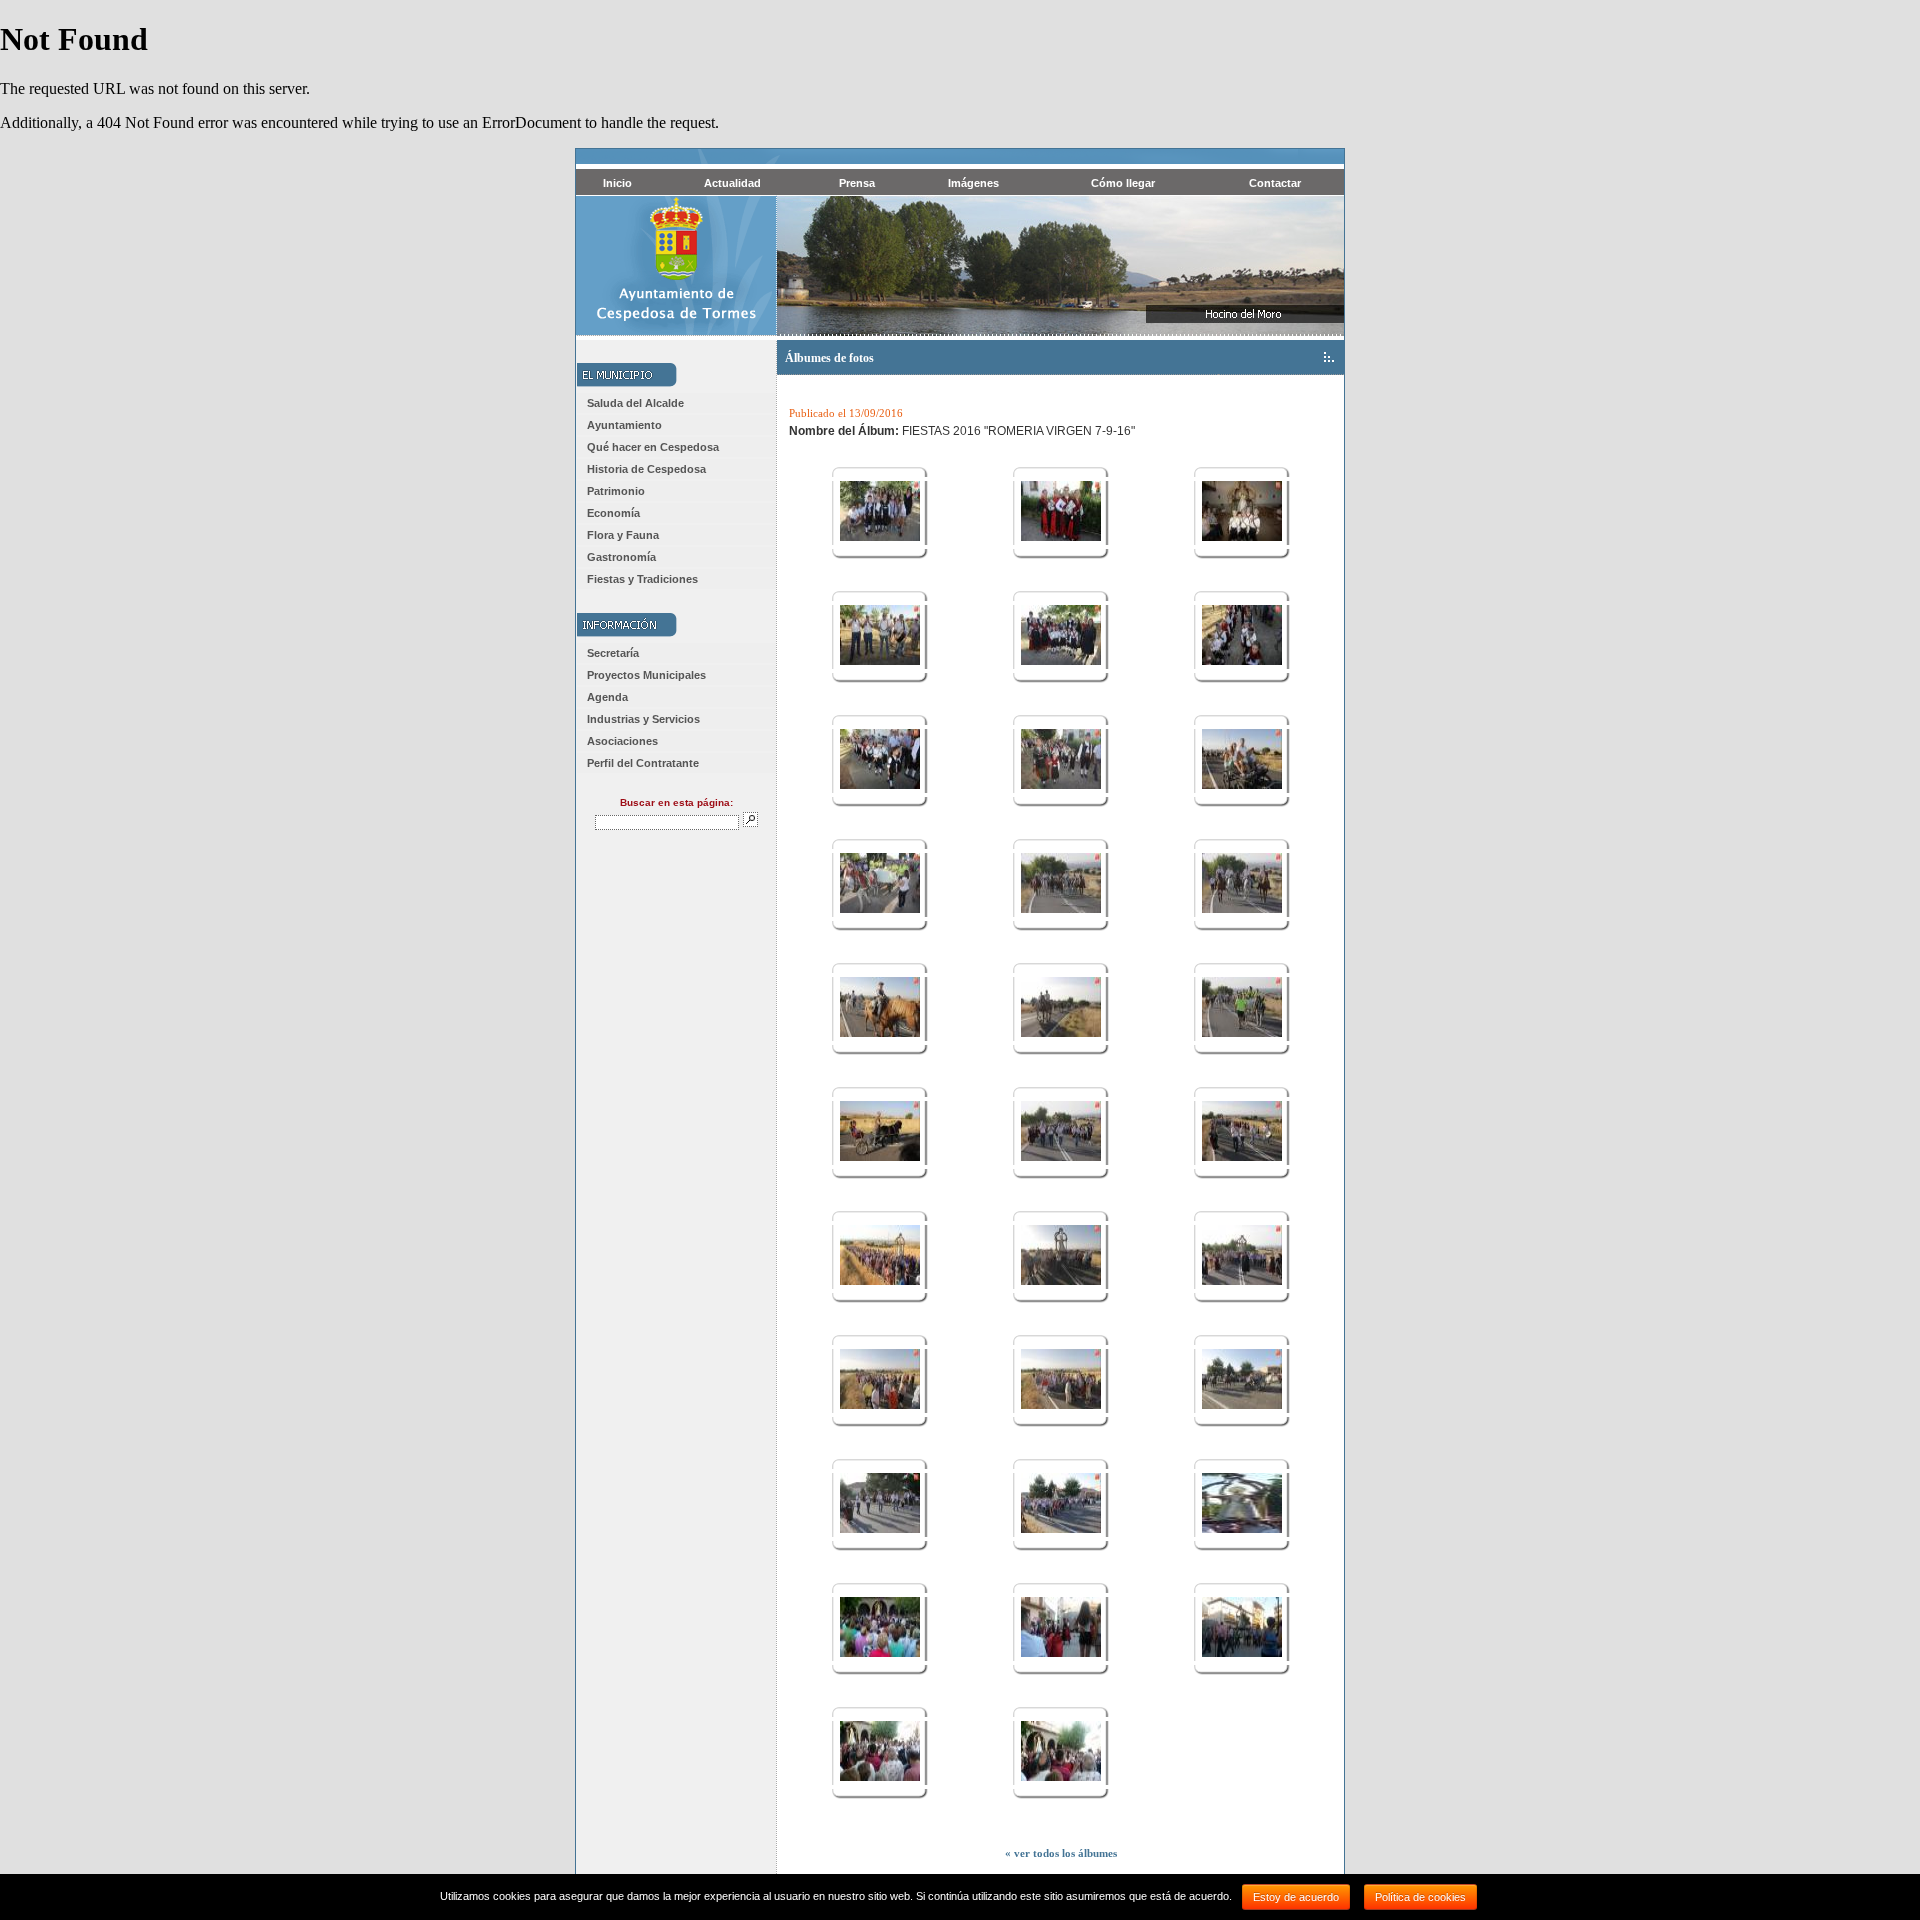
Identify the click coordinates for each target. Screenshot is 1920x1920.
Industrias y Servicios (643, 719)
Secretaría (613, 653)
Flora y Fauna (623, 535)
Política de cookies (1420, 1897)
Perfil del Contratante (643, 763)
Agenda (607, 697)
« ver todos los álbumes (1061, 1853)
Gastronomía (621, 557)
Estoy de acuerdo (1296, 1897)
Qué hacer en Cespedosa (653, 447)
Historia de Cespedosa (646, 469)
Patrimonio (616, 491)
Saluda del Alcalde (635, 403)
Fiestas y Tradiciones (642, 579)
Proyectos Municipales (646, 675)
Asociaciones (622, 741)
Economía (613, 513)
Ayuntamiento (624, 425)
